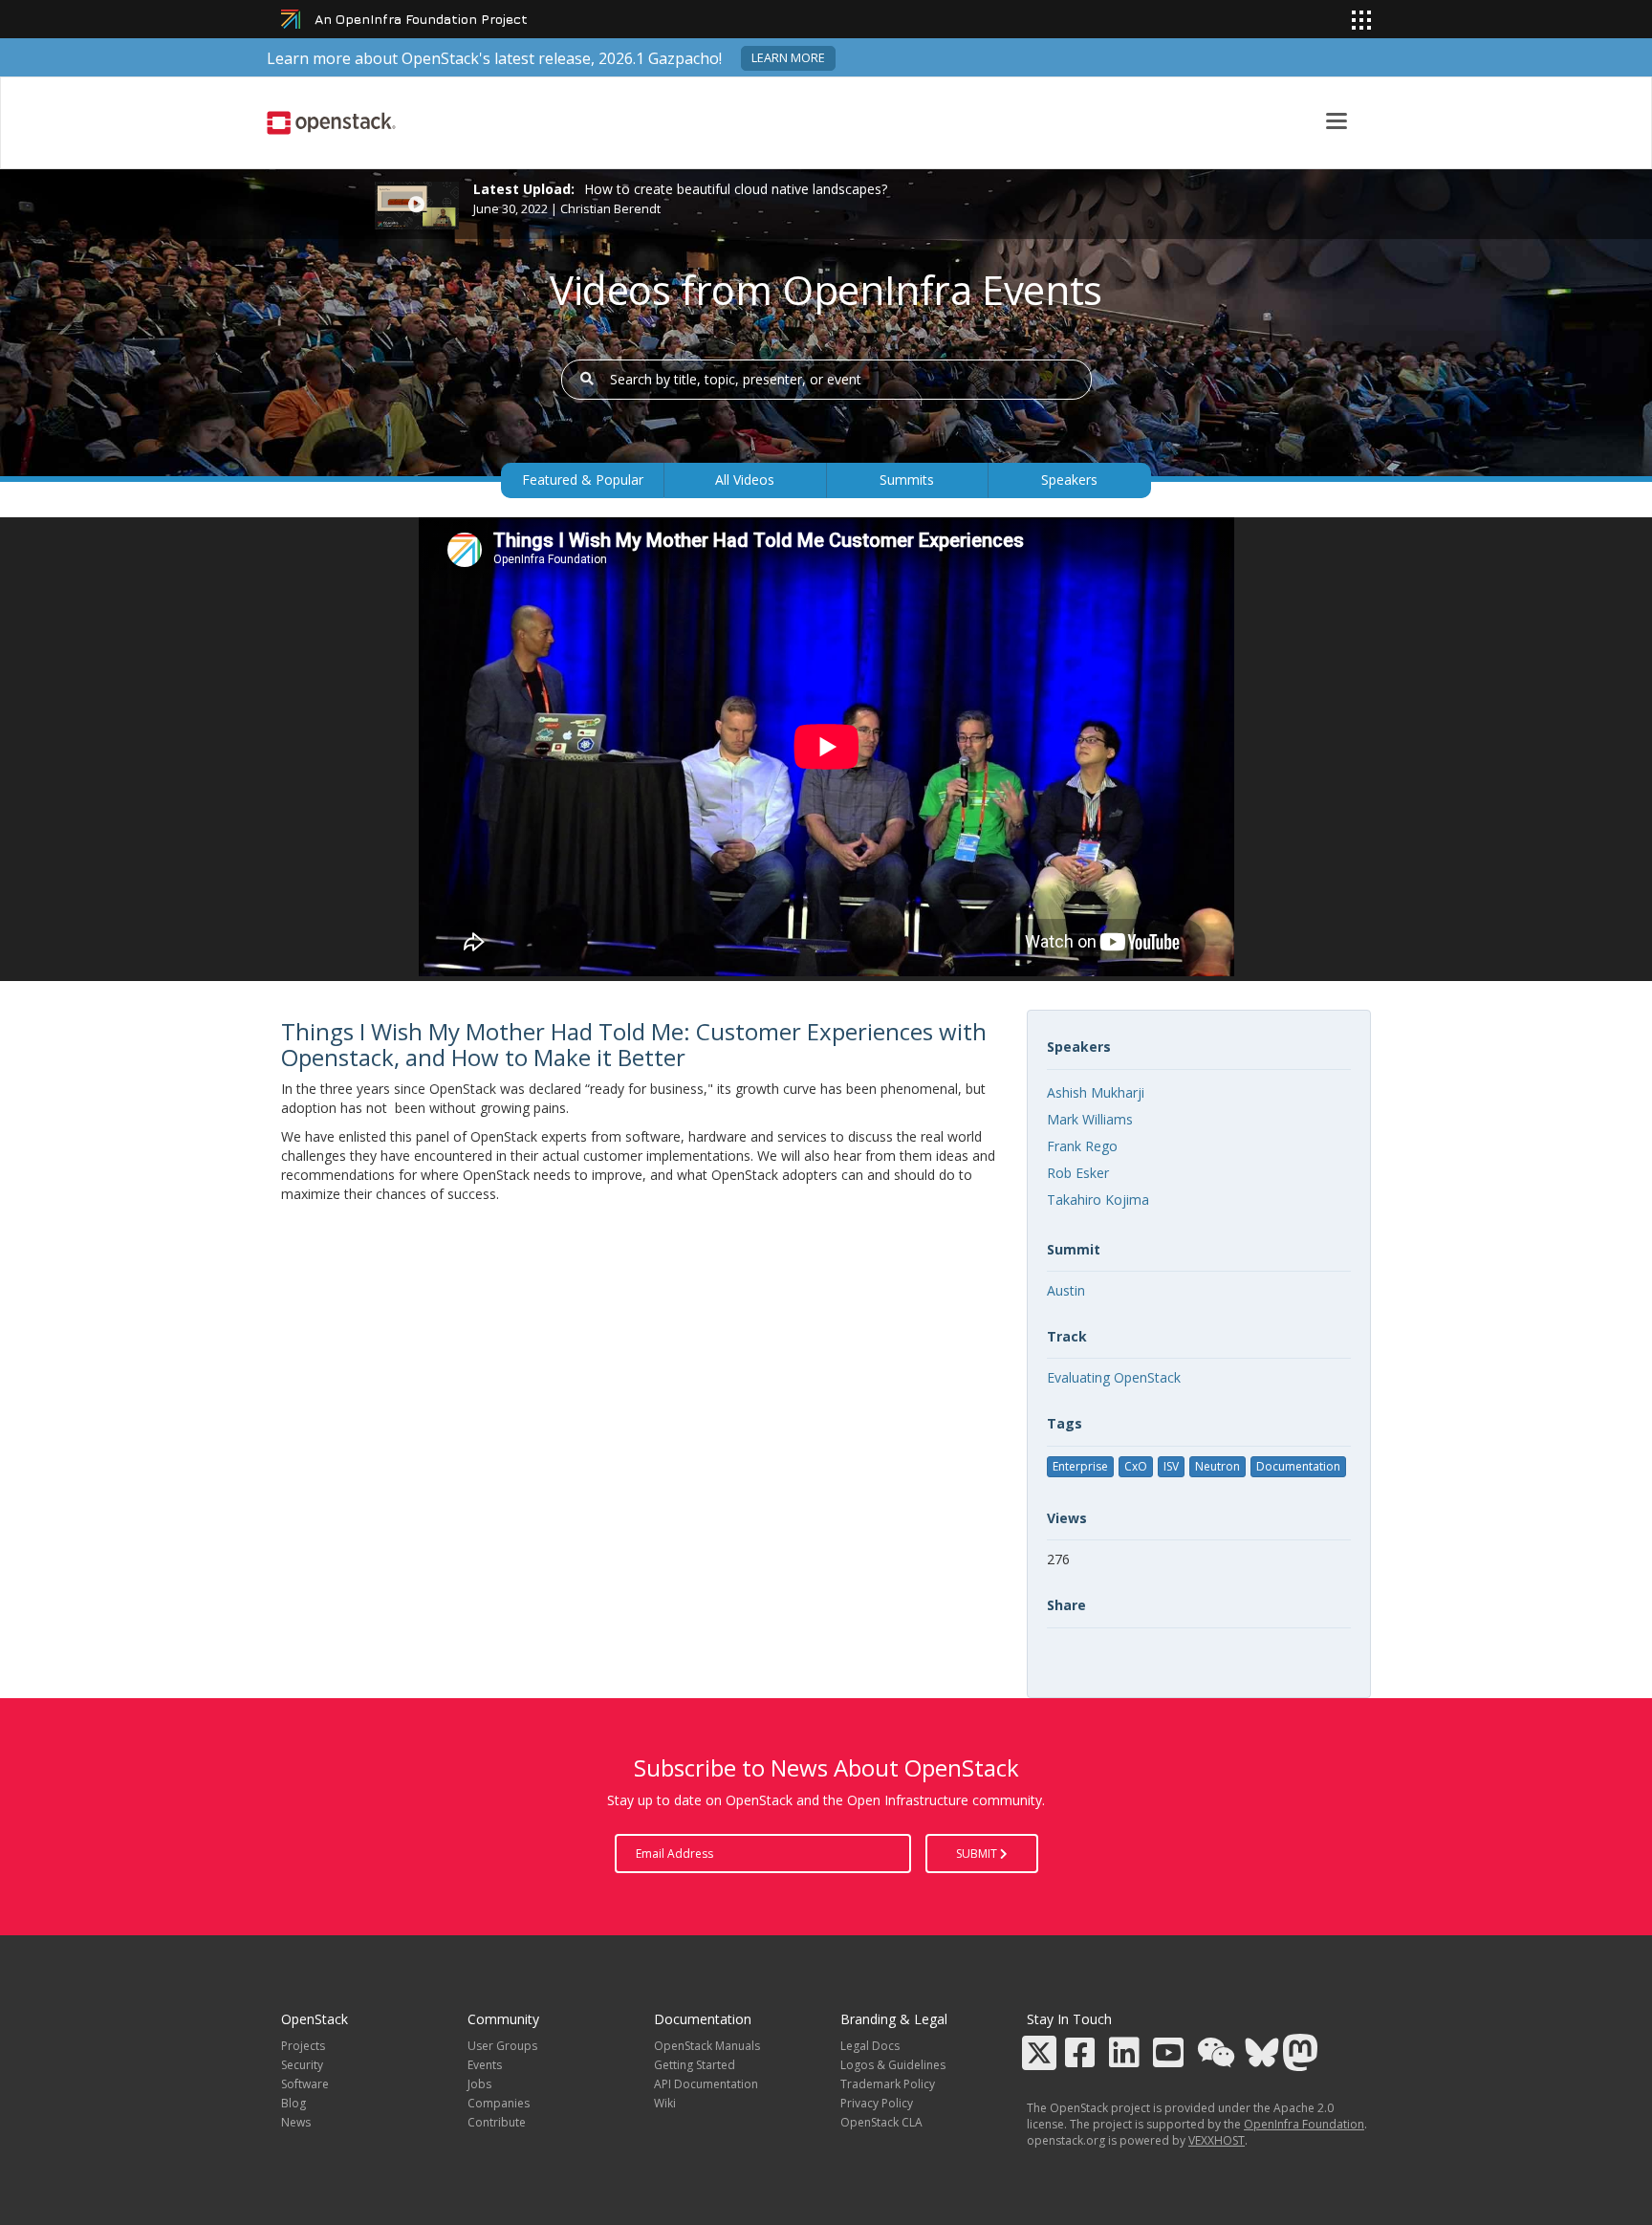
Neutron (1217, 1466)
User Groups (502, 2046)
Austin (1066, 1290)
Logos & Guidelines (893, 2065)
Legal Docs (870, 2046)
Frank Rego (1082, 1146)
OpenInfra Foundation (1304, 2124)
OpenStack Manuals (707, 2046)
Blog (293, 2103)
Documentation (1298, 1466)
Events (485, 2065)
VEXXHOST (1217, 2140)
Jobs (479, 2084)
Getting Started (695, 2065)
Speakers (1069, 480)
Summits (907, 480)
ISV (1171, 1466)
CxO (1136, 1466)
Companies (499, 2103)
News (296, 2122)
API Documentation (706, 2084)
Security (302, 2065)
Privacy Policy (877, 2103)
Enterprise (1080, 1466)
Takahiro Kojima (1098, 1200)
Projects (303, 2046)
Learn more (788, 58)
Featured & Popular (583, 480)
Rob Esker (1078, 1173)
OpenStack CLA (881, 2122)
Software (305, 2084)
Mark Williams (1090, 1119)
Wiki (665, 2103)
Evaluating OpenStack (1114, 1377)
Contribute (497, 2122)
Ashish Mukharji (1096, 1092)
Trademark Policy (888, 2084)
